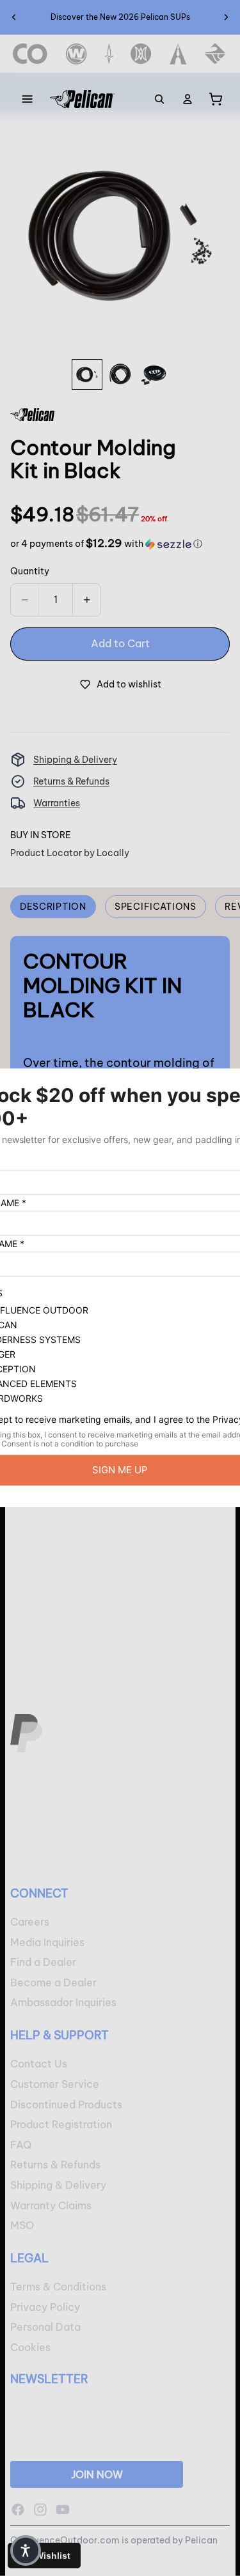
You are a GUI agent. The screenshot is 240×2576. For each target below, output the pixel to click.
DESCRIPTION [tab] (53, 907)
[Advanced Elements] (178, 54)
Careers (30, 1922)
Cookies (30, 2347)
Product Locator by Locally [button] (70, 853)
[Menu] (28, 99)
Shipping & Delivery (75, 760)
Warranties (57, 803)
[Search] (159, 99)
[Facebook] (18, 2510)
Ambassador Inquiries (63, 2003)
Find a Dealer (43, 1963)
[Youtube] (63, 2510)
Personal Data (45, 2327)
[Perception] (141, 54)
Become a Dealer (53, 1982)
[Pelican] (82, 99)
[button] (106, 544)
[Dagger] (109, 54)
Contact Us (39, 2064)
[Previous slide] (14, 17)
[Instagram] (40, 2510)
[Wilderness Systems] (76, 54)
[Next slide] (226, 17)
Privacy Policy (45, 2307)
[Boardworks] (215, 54)
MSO (22, 2226)
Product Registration (61, 2125)
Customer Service (55, 2084)
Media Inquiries (47, 1942)
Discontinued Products (66, 2104)
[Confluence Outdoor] (30, 54)
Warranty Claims (51, 2205)
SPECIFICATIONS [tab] (156, 907)
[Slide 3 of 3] (154, 374)
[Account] (188, 99)
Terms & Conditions (58, 2287)
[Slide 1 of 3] (87, 374)
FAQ (21, 2145)
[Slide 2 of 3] (120, 374)
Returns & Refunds (71, 781)
